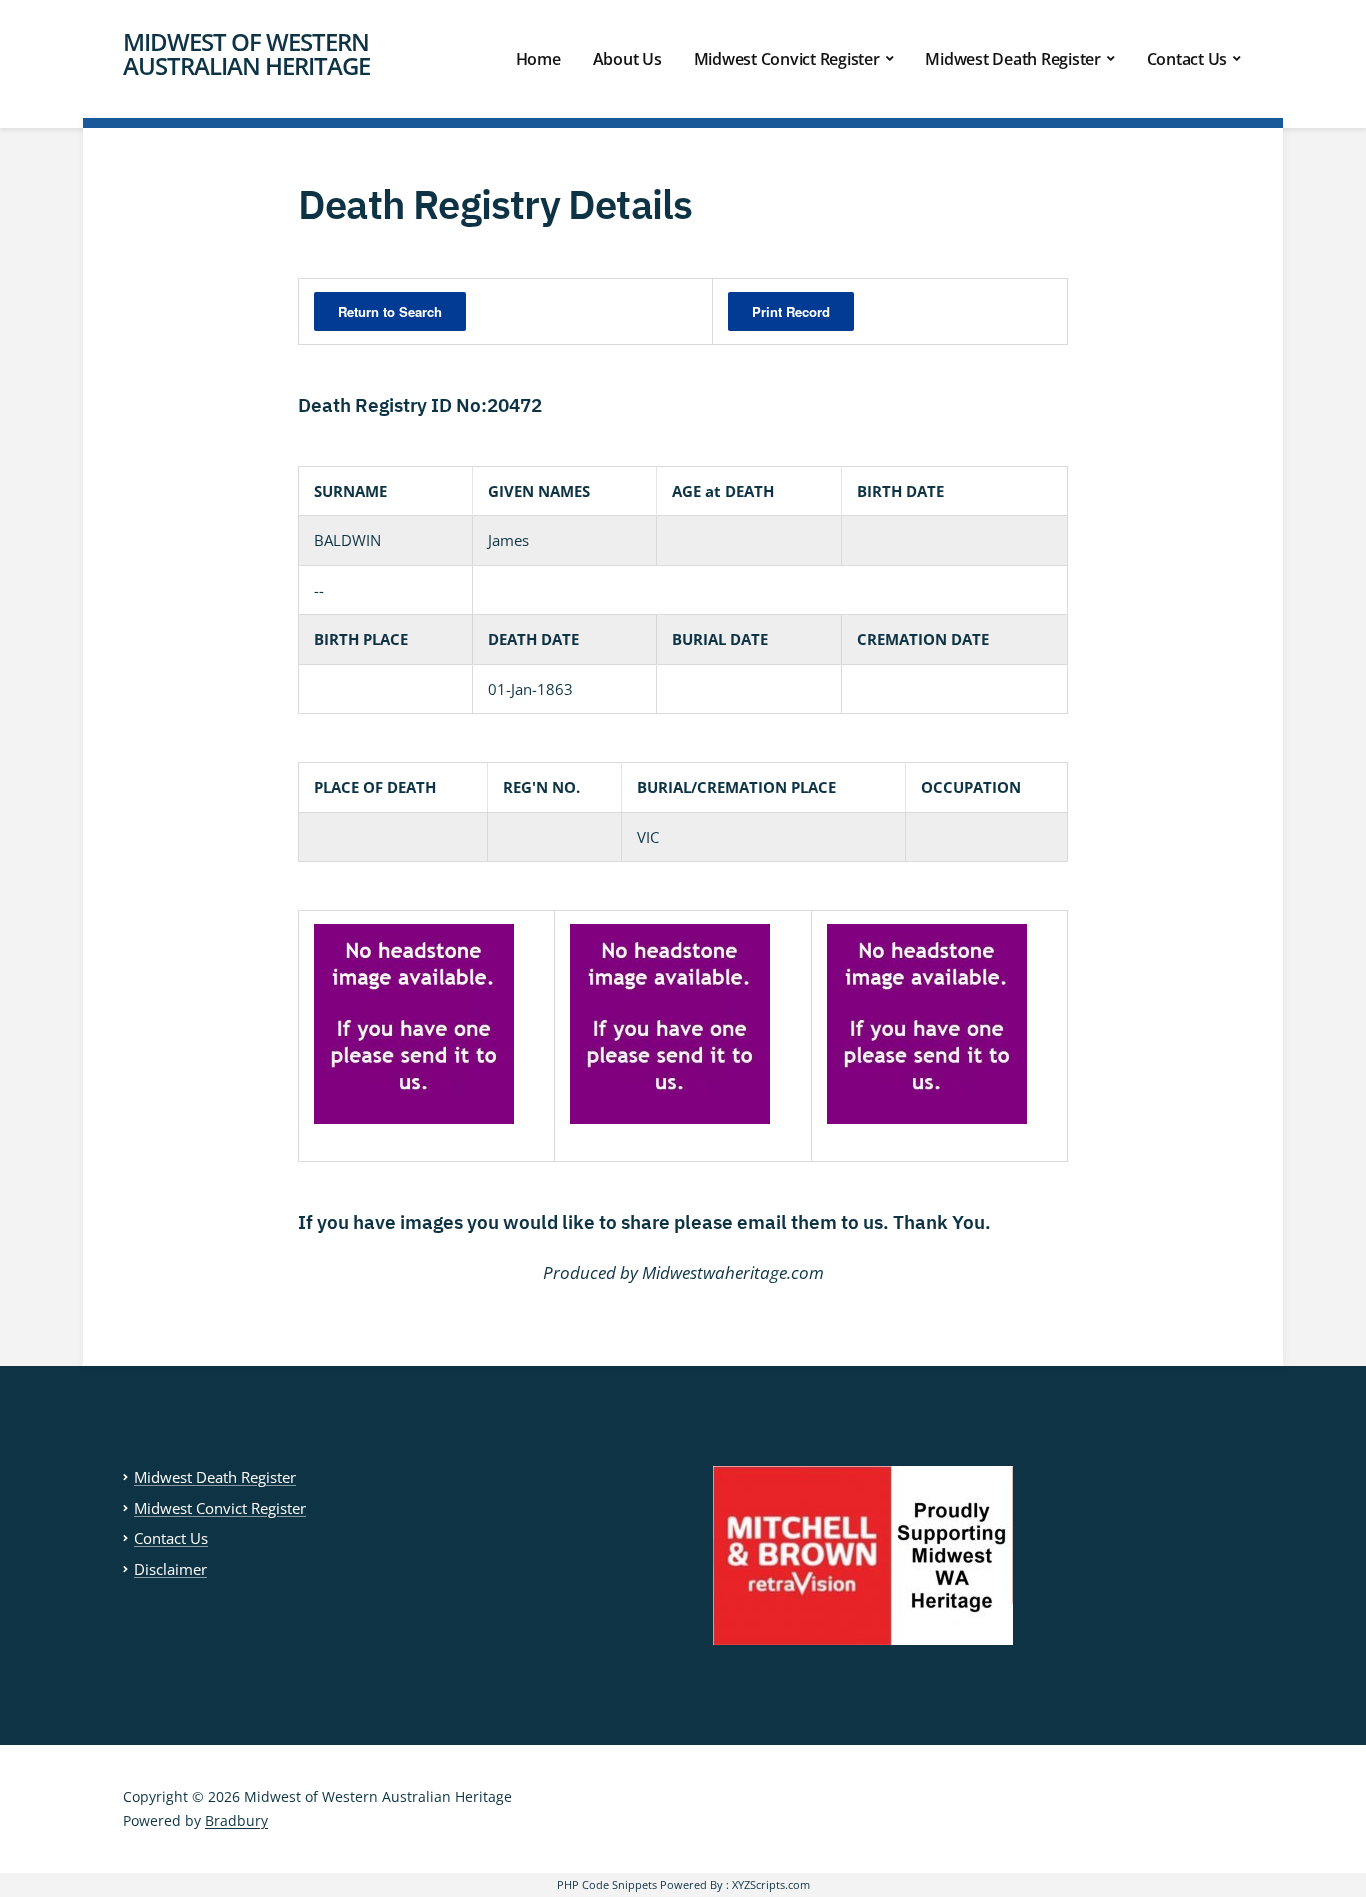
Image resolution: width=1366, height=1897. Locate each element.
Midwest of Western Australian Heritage (246, 53)
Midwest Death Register (1013, 59)
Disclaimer (170, 1569)
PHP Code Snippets (607, 1884)
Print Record (791, 311)
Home (538, 59)
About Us (627, 59)
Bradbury (236, 1820)
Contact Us (1187, 59)
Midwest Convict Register (787, 59)
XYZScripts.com (771, 1884)
